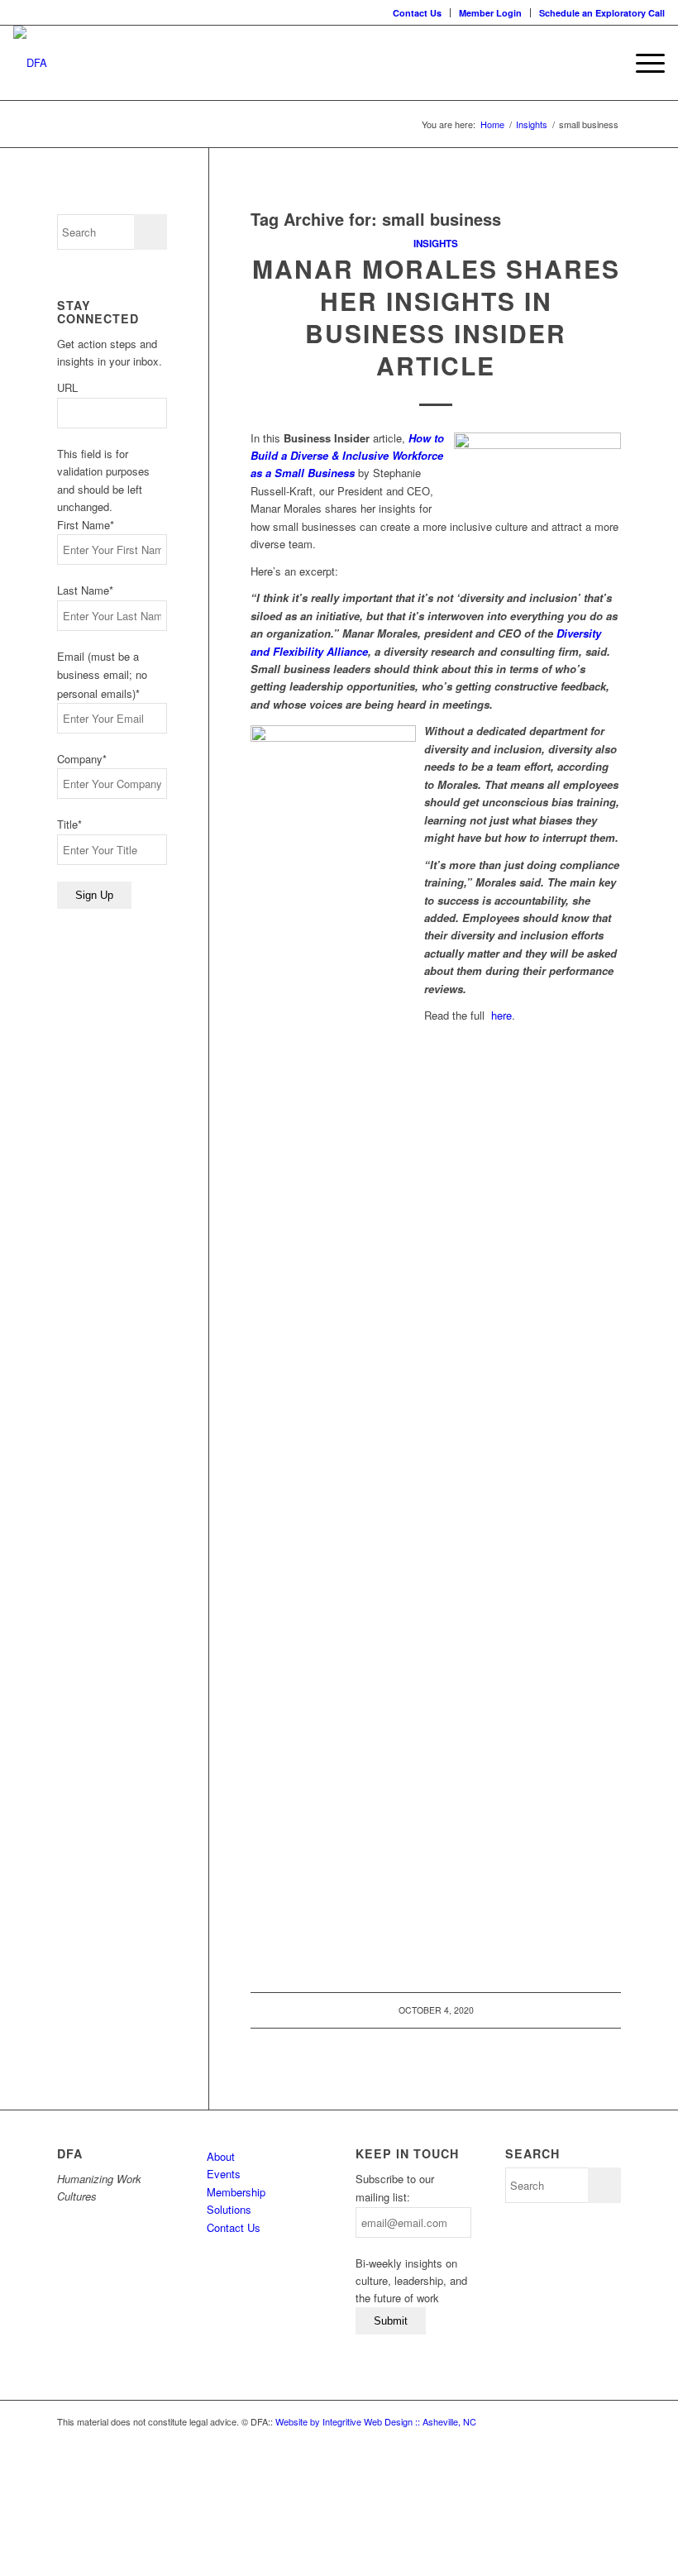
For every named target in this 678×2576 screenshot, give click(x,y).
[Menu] (642, 63)
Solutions (229, 2209)
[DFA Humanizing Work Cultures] (30, 63)
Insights (436, 244)
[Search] (603, 63)
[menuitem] (418, 13)
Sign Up (94, 895)
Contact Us (417, 13)
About (221, 2156)
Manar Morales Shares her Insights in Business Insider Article (436, 317)
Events (224, 2174)
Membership (236, 2192)
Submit (391, 2321)
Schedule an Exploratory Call (602, 13)
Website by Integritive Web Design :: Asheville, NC (376, 2421)
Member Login (490, 13)
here (501, 1015)
